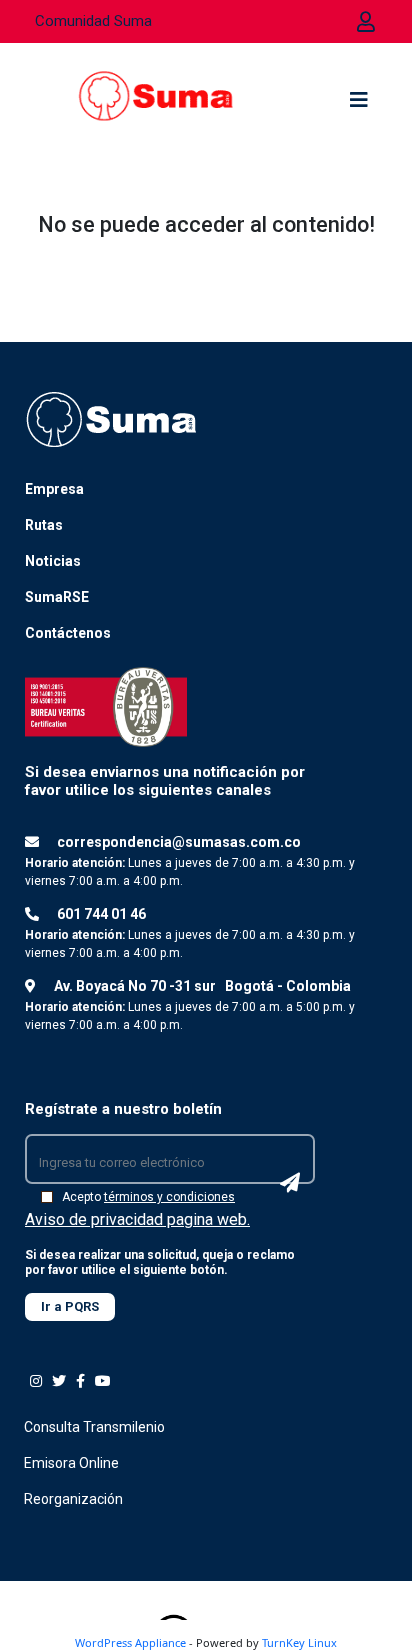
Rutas (44, 525)
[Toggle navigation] (359, 105)
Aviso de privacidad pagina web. (137, 1219)
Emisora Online (71, 1463)
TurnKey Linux (299, 1642)
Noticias (53, 561)
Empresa (54, 489)
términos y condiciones (169, 1197)
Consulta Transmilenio (94, 1427)
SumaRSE (57, 597)
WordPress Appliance (130, 1642)
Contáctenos (68, 633)
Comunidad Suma (93, 21)
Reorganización (73, 1499)
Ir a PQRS (70, 1306)
